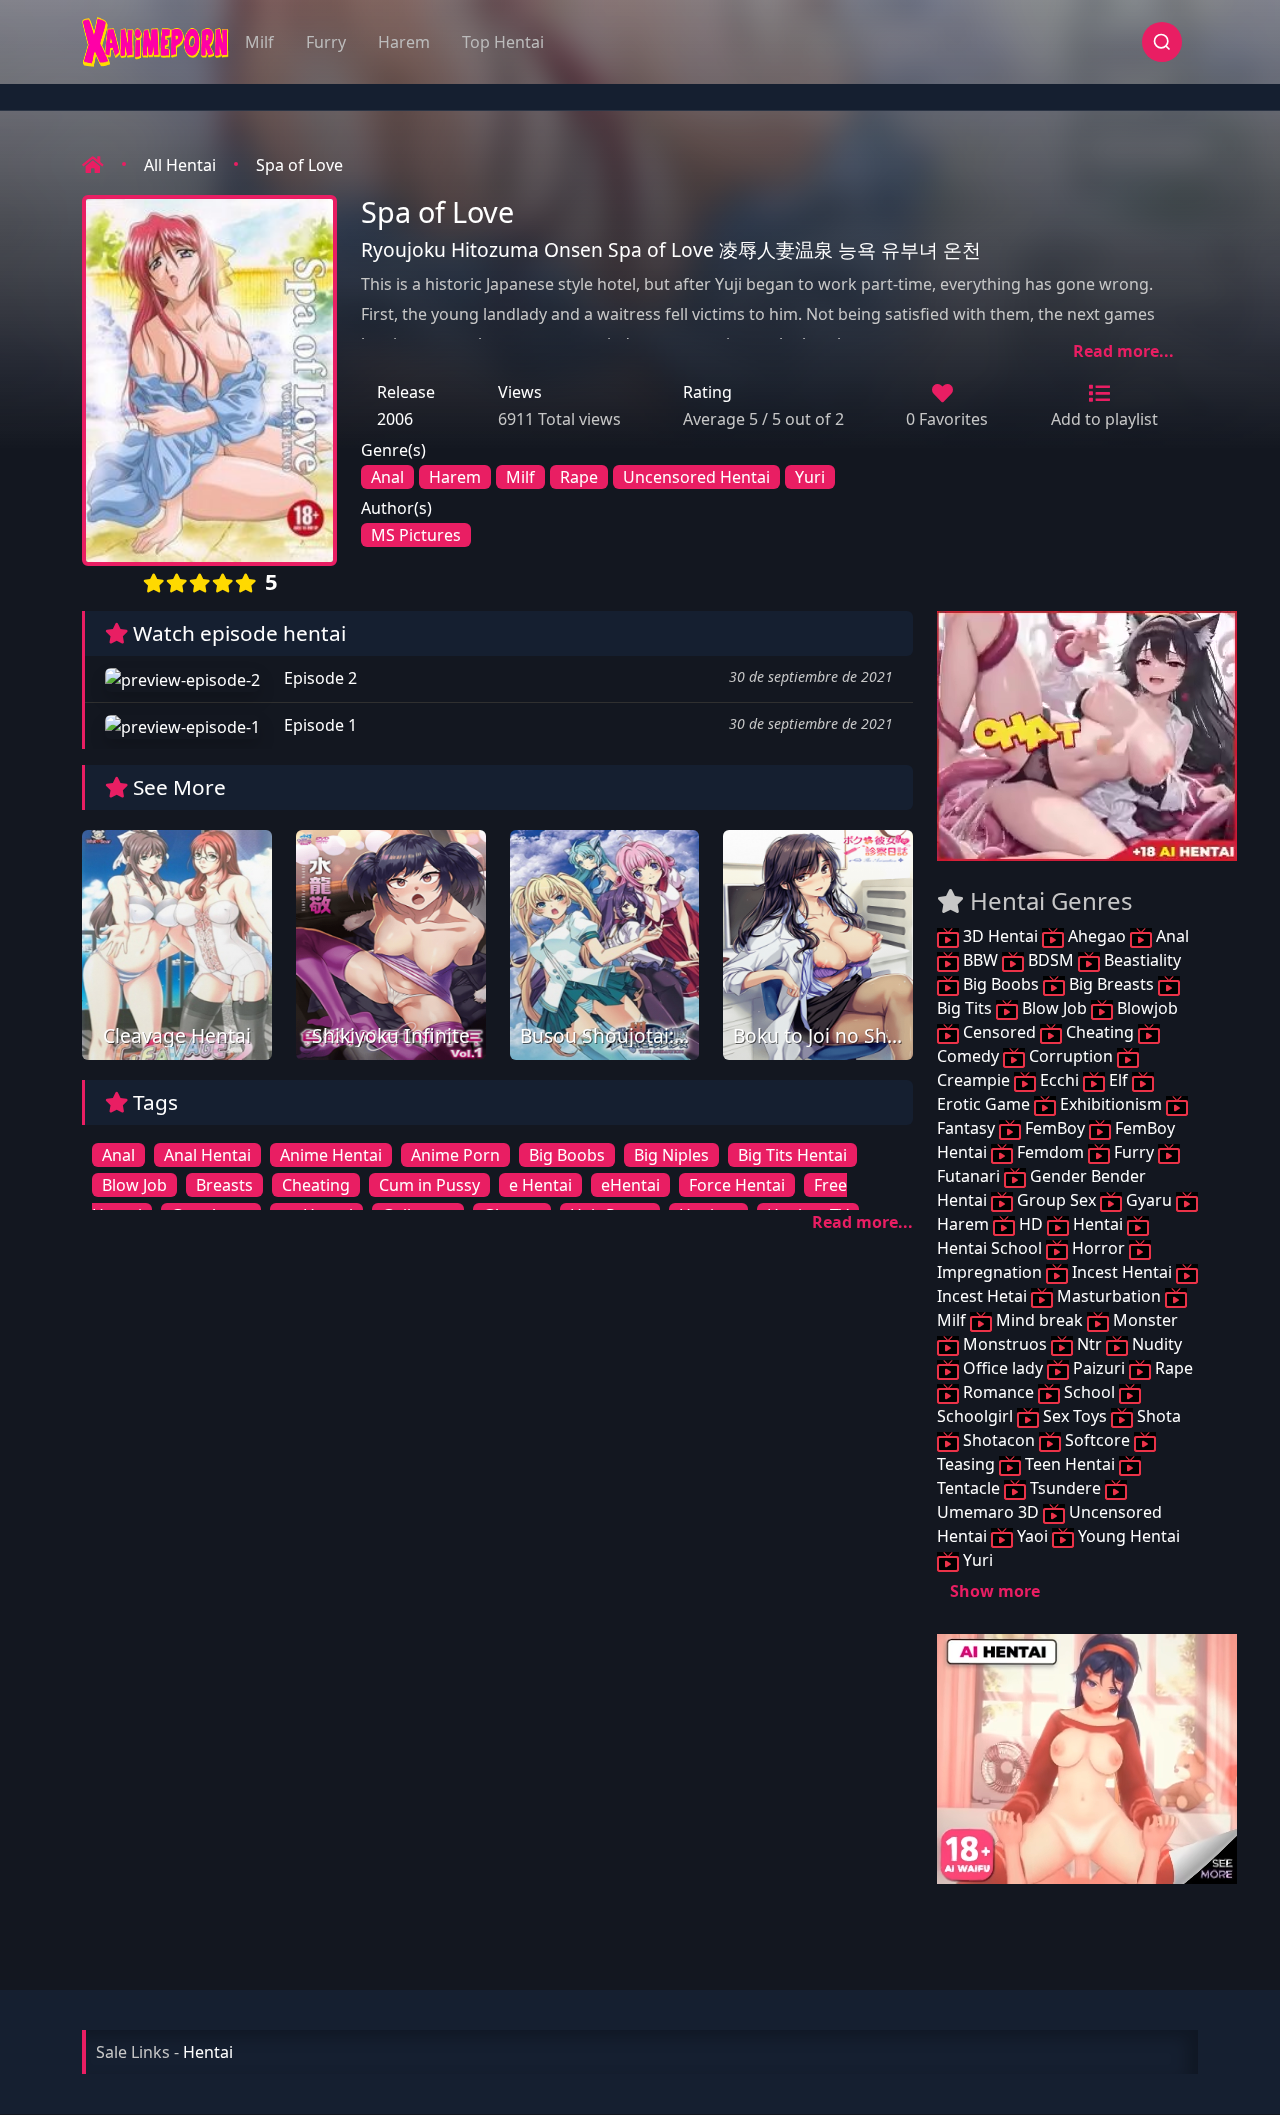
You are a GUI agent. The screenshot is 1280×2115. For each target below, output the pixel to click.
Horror (1098, 1248)
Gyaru (1149, 1200)
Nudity (1155, 1344)
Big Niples (671, 1155)
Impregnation (991, 1272)
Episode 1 (318, 725)
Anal (387, 477)
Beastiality (1140, 960)
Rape (579, 477)
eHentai (630, 1185)
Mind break (1039, 1320)
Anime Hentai (331, 1155)
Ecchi (1059, 1080)
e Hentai (540, 1185)
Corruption (1071, 1056)
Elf (1118, 1080)
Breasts (224, 1185)
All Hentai (180, 165)
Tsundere (1065, 1488)
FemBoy (1055, 1128)
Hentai (1098, 1224)
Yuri (810, 477)
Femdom (1050, 1152)
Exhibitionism (1111, 1104)
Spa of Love (299, 165)
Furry (326, 42)
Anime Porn (455, 1155)
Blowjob (1145, 1008)
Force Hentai (737, 1185)
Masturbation (1109, 1296)
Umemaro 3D (990, 1512)
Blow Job (134, 1185)
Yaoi (1032, 1536)
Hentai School (991, 1248)
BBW (980, 960)
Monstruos (1005, 1344)
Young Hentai (1127, 1536)
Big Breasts (1111, 984)
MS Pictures (416, 535)
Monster (1143, 1320)
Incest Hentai (1122, 1272)
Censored (999, 1032)
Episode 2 (318, 678)
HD (1031, 1224)
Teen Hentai (1070, 1464)
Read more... (1123, 351)
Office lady (1003, 1368)
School (1089, 1392)
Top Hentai (503, 42)
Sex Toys (1075, 1416)
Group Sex (1056, 1200)
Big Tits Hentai (792, 1155)
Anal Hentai (207, 1155)
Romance (998, 1392)
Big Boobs (567, 1155)
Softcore (1097, 1440)
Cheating (316, 1185)
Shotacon (999, 1440)
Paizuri (1099, 1368)
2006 (395, 419)
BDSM (1051, 960)
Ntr (1089, 1344)
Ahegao (1097, 936)
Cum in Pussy (429, 1185)
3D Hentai (1000, 936)
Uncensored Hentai (696, 477)
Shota (1157, 1416)
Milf (259, 42)
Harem (404, 42)
